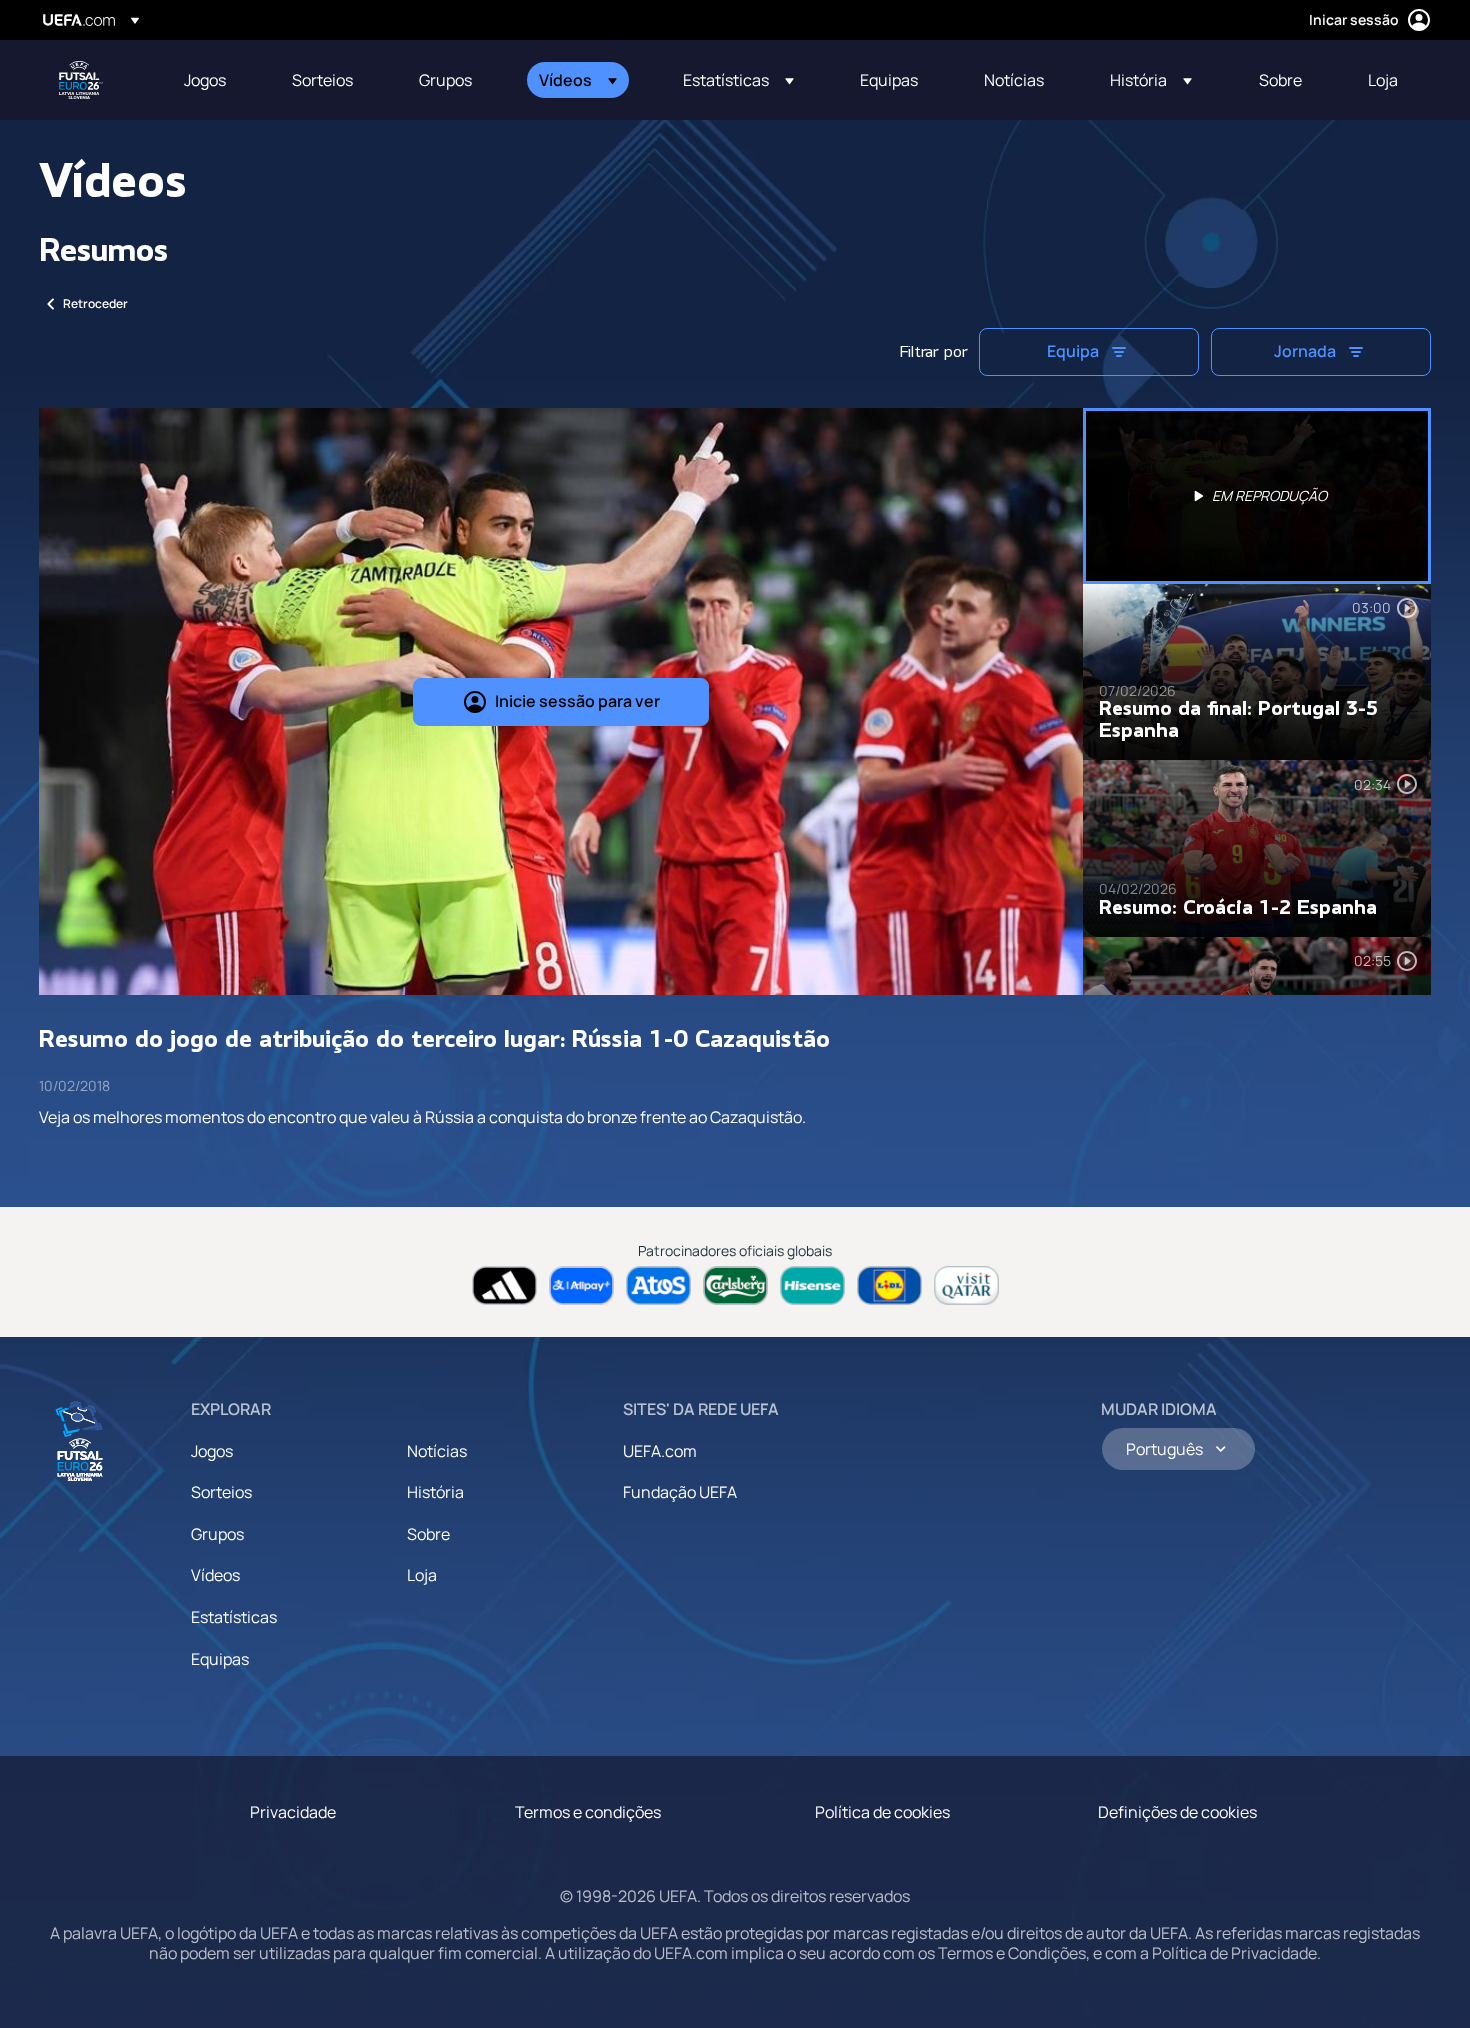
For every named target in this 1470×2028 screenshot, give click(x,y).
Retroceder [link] (95, 303)
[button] (578, 80)
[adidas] (504, 1285)
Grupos (217, 1534)
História (435, 1492)
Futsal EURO (81, 80)
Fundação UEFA (680, 1492)
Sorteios (221, 1492)
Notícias (437, 1451)
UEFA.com (660, 1451)
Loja (422, 1575)
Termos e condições (588, 1812)
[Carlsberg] (735, 1285)
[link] (205, 80)
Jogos (212, 1451)
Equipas (220, 1659)
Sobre (428, 1534)
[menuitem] (213, 80)
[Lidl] (889, 1285)
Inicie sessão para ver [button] (577, 701)
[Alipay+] (581, 1285)
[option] (1257, 496)
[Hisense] (812, 1285)
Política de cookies (882, 1812)
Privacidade (293, 1812)
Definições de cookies (1177, 1812)
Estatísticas (234, 1617)
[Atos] (658, 1285)
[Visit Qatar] (966, 1285)
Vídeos (215, 1575)
